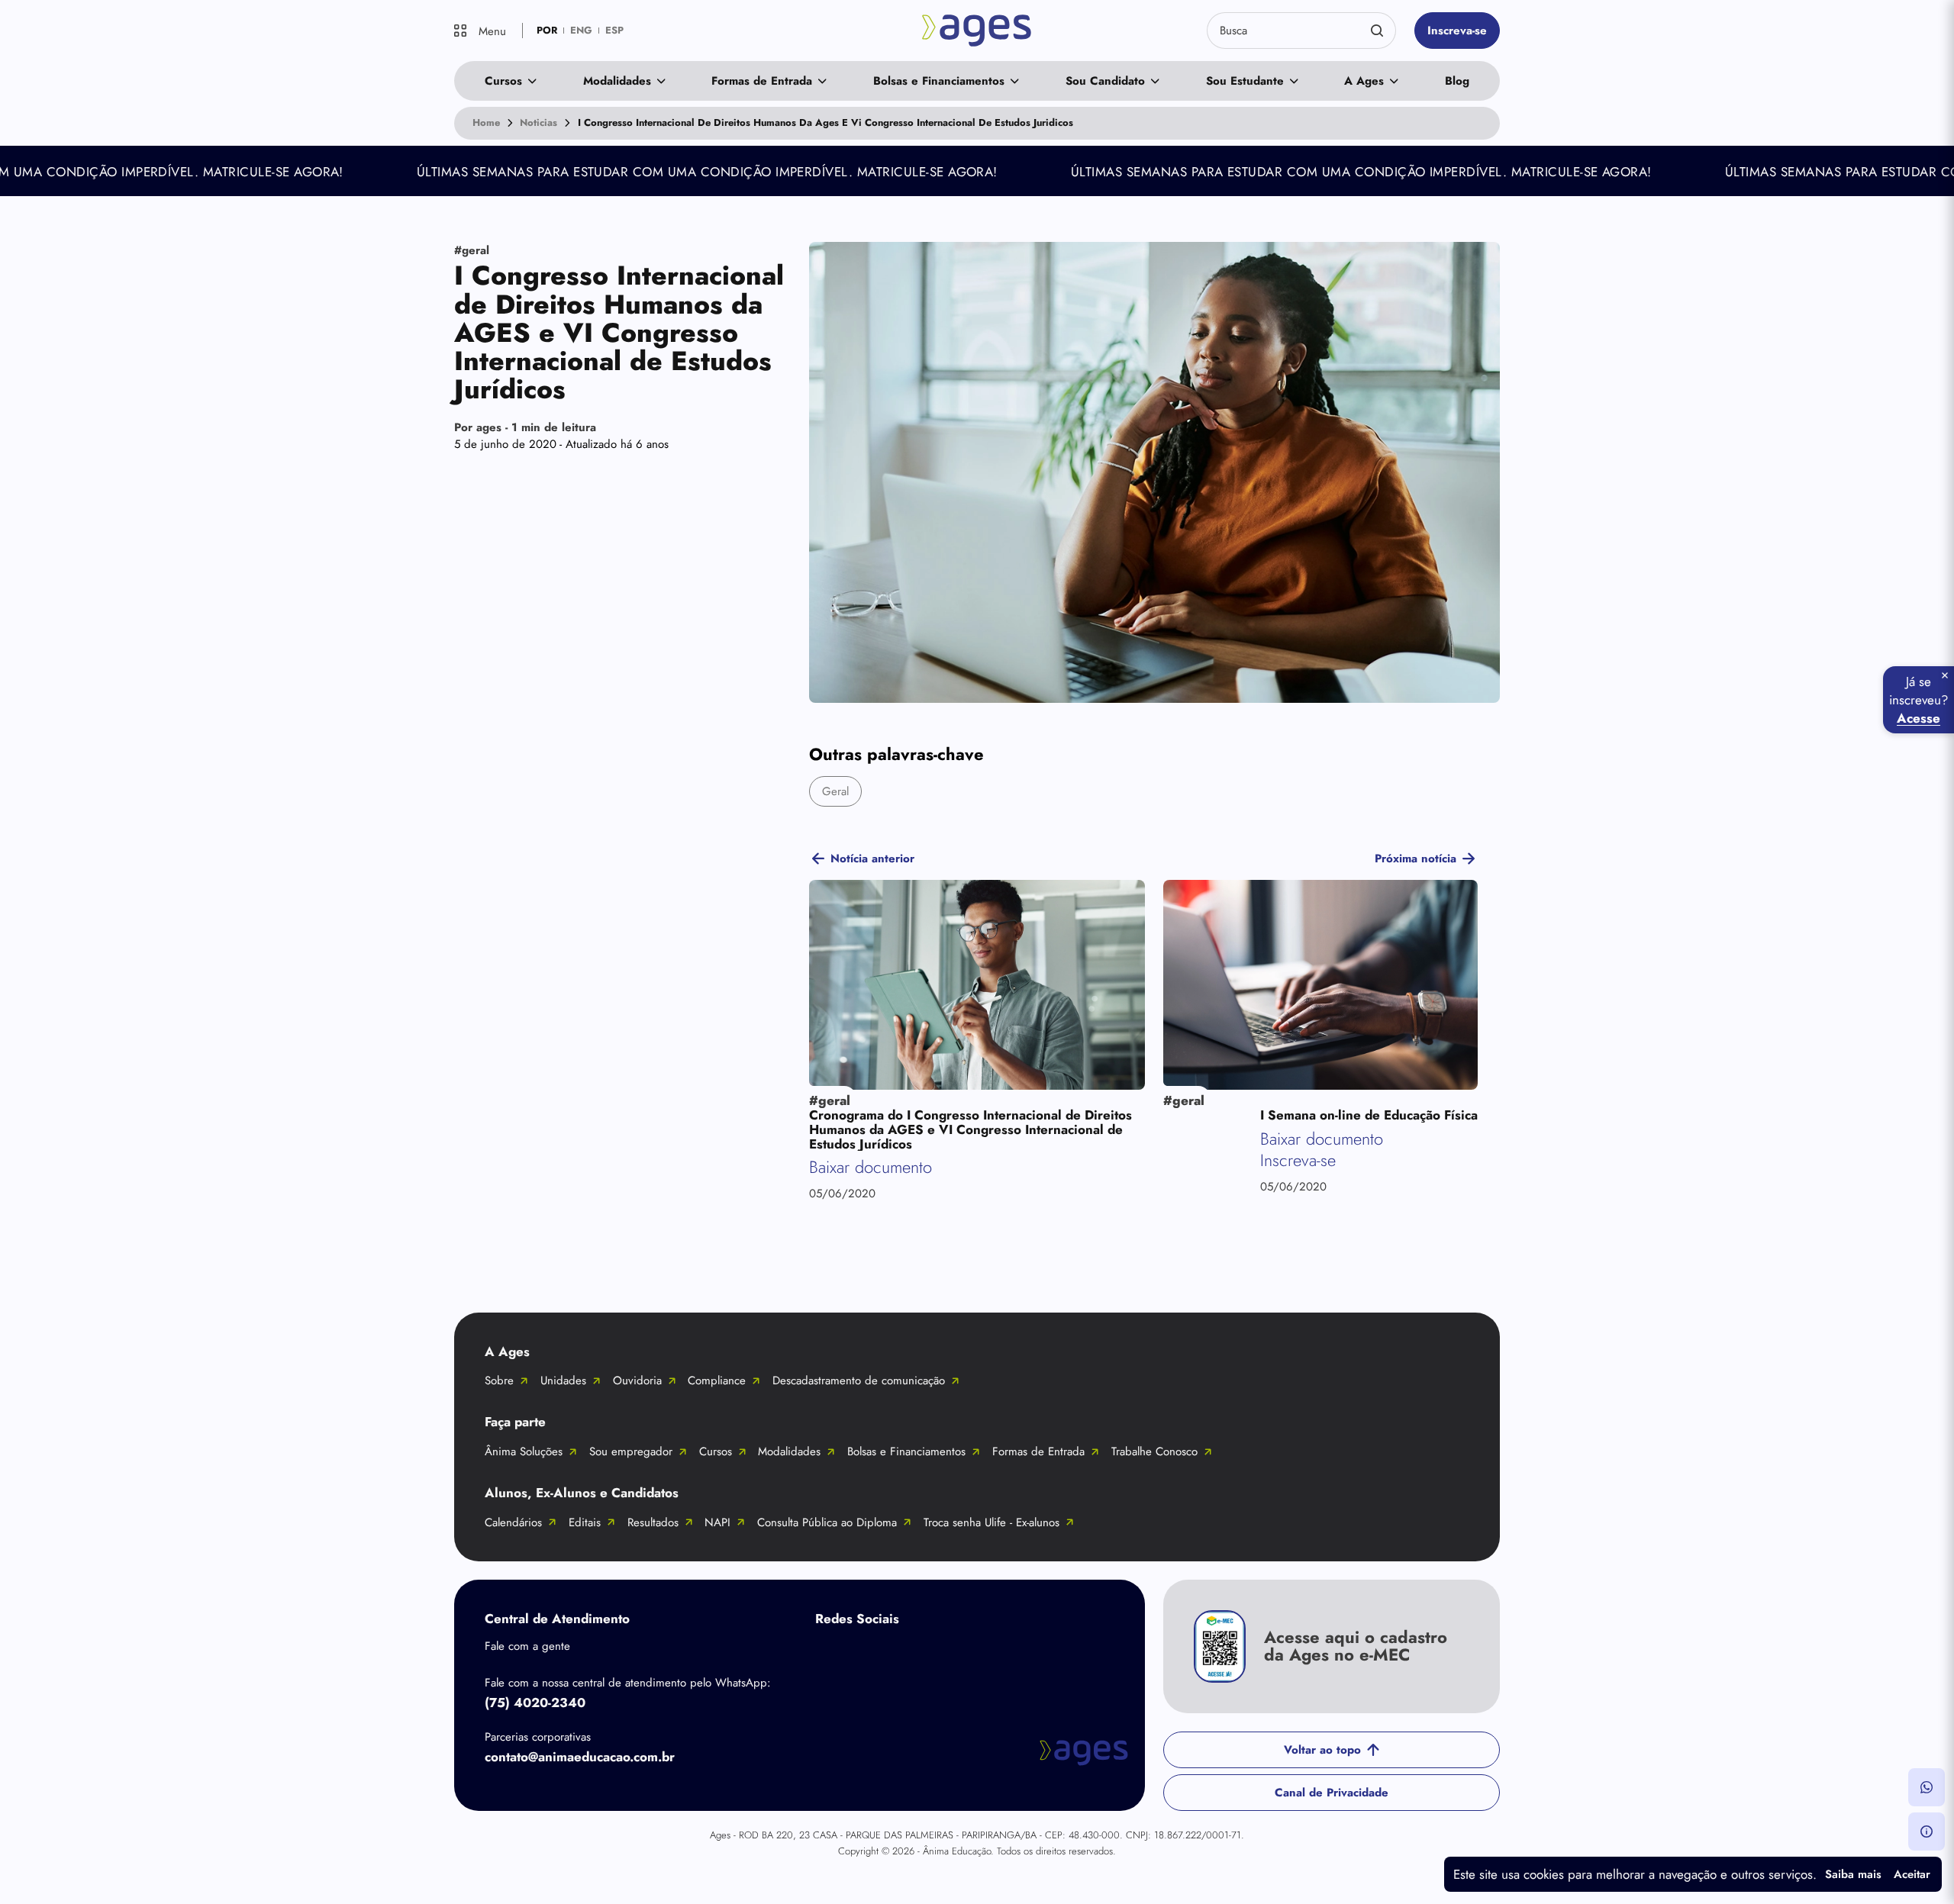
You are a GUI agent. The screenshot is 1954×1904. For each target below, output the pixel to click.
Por (525, 427)
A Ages (1364, 81)
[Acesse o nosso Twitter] (953, 1654)
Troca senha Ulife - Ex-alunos (992, 1522)
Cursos (503, 81)
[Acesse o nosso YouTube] (1014, 1654)
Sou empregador (631, 1451)
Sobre (499, 1380)
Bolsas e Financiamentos (939, 81)
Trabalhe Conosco (1154, 1451)
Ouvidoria (637, 1380)
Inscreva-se (1457, 31)
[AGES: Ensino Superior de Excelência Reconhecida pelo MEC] (977, 31)
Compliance (717, 1380)
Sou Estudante (1245, 81)
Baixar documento (871, 1167)
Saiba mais (1853, 1874)
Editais (585, 1522)
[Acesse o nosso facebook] (830, 1654)
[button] (1927, 1787)
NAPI (717, 1522)
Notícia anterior (872, 859)
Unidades (563, 1380)
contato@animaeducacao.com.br (580, 1757)
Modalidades (617, 81)
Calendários (513, 1522)
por (547, 30)
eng (581, 30)
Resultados (653, 1522)
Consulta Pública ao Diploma (827, 1522)
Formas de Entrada (762, 81)
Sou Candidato (1105, 81)
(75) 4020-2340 (535, 1703)
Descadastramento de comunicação (859, 1380)
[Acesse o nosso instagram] (892, 1654)
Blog (1457, 81)
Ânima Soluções (524, 1451)
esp (614, 30)
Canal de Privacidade (1332, 1793)
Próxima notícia (1416, 859)
